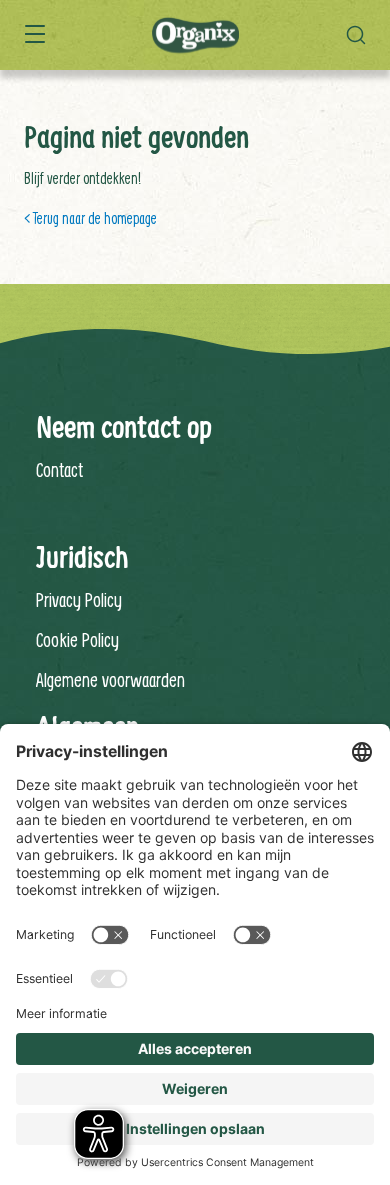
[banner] (195, 35)
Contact (59, 469)
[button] (361, 35)
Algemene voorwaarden (110, 679)
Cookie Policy (77, 639)
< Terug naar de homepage (90, 218)
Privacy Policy (79, 599)
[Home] (195, 36)
